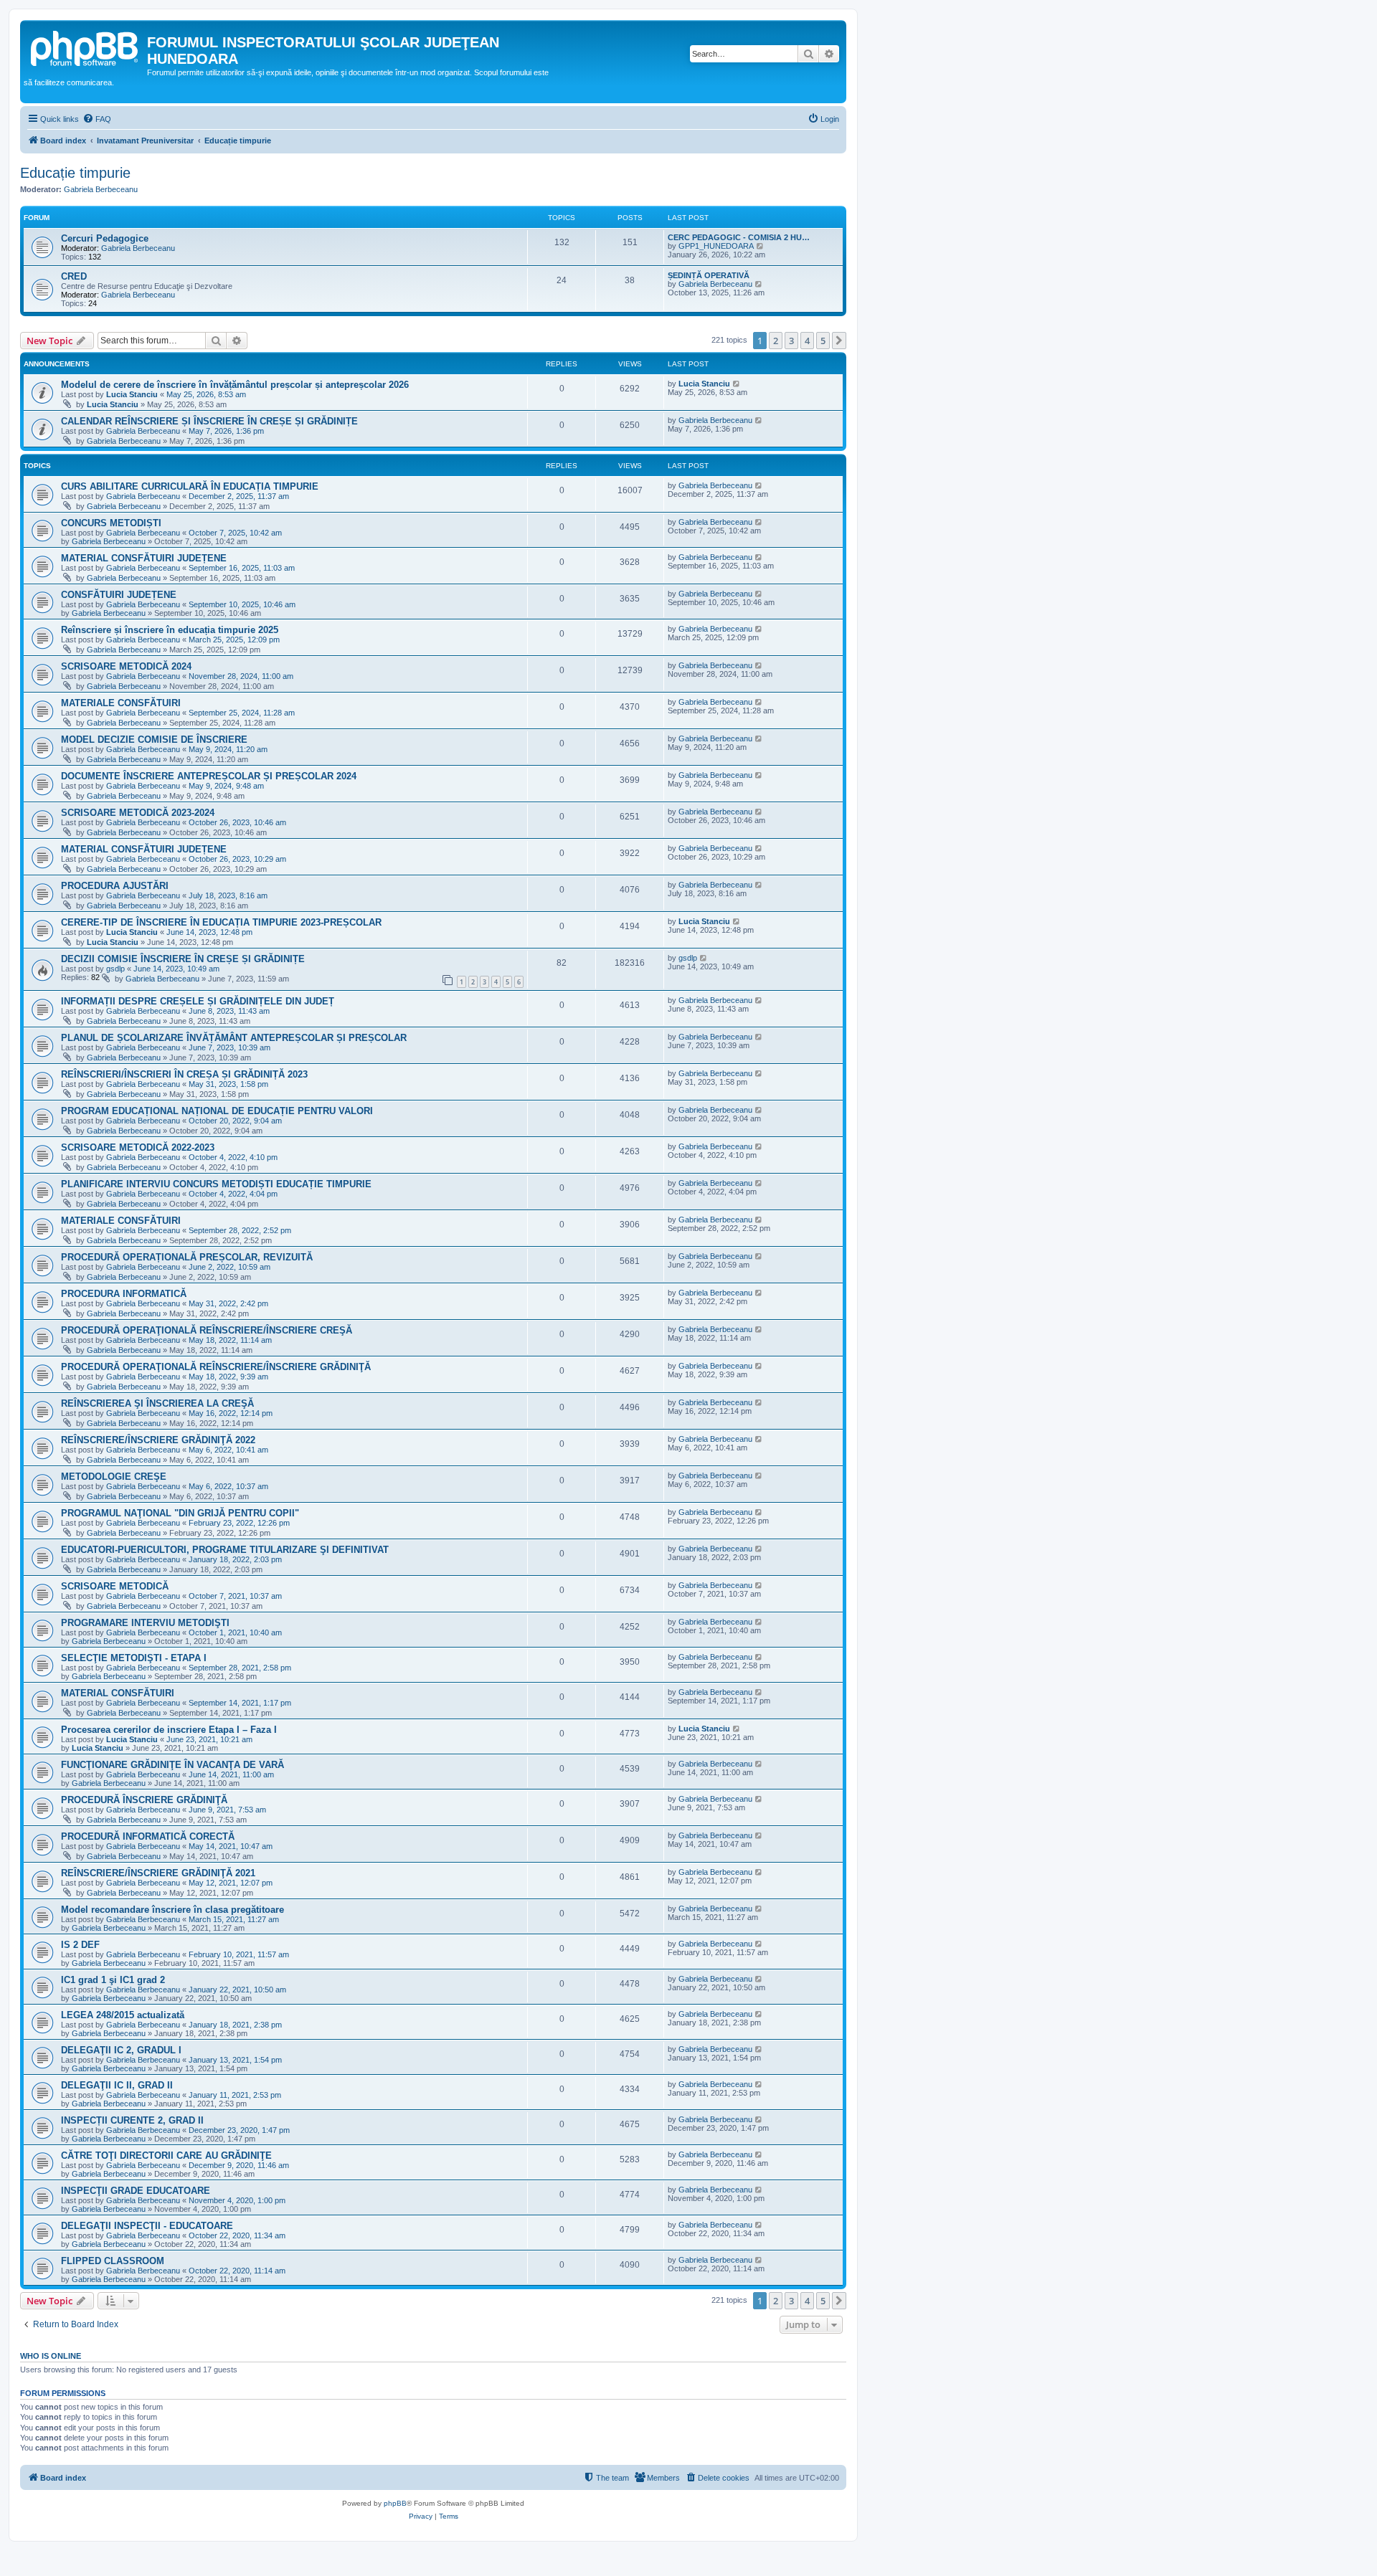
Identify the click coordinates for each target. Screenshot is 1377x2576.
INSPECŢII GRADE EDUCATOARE (136, 2191)
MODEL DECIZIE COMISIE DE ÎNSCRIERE (154, 740)
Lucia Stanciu (132, 394)
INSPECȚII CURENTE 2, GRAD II (132, 2120)
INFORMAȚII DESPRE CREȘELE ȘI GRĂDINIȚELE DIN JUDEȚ (198, 1001)
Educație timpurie (75, 173)
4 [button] (807, 341)
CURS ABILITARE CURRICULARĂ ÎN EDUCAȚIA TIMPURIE (190, 486)
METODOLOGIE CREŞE (114, 1477)
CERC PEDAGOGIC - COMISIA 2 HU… (739, 237)
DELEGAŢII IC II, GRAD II (117, 2085)
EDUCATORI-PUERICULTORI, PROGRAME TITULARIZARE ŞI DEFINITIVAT (225, 1550)
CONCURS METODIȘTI (111, 523)
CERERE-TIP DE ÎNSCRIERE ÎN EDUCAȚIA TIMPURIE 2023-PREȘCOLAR (221, 922)
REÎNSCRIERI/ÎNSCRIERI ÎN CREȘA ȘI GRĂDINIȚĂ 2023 (184, 1074)
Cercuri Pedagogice (105, 238)
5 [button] (823, 341)
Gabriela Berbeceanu (101, 189)
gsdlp (115, 969)
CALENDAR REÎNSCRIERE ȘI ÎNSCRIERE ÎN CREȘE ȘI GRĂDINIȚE (209, 421)
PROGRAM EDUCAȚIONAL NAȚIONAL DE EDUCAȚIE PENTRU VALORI (217, 1111)
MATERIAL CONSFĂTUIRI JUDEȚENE (144, 558)
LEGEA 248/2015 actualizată (123, 2015)
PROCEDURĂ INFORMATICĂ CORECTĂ (148, 1836)
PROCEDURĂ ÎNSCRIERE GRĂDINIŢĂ (144, 1800)
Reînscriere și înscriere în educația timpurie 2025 (170, 630)
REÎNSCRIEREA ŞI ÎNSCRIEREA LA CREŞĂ (157, 1403)
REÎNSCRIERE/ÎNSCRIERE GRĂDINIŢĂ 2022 (158, 1440)
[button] (839, 341)
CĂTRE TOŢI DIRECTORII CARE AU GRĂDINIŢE (166, 2156)
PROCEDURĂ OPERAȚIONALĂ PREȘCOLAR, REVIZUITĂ (187, 1257)
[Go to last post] (737, 384)
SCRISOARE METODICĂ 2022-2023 (138, 1147)
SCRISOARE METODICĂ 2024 (126, 666)
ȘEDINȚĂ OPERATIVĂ (709, 275)
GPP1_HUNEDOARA (716, 246)
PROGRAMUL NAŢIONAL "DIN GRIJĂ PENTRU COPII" (180, 1513)
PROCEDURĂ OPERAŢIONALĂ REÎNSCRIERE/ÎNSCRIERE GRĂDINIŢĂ (216, 1367)
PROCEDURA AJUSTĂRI (115, 886)
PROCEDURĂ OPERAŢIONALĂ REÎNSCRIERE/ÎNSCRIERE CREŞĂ (207, 1330)
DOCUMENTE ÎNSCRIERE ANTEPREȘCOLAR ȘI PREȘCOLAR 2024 (209, 776)
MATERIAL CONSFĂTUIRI (118, 1693)
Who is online (51, 2356)
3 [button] (791, 341)
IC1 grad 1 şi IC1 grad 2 (113, 1980)
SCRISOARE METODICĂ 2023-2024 (138, 813)
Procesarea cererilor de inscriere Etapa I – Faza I (169, 1730)
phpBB (395, 2503)
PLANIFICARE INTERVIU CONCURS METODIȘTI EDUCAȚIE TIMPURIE (216, 1184)
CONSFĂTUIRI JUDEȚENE (119, 595)
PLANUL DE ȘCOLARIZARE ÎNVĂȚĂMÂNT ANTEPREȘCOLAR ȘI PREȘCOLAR (234, 1038)
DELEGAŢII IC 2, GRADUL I (121, 2050)
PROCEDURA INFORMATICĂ (124, 1294)
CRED (74, 276)
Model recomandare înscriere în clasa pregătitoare (172, 1910)
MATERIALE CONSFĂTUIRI (121, 703)
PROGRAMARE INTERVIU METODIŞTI (145, 1623)
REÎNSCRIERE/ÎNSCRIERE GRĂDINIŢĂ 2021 (158, 1873)
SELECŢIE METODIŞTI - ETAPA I (134, 1658)
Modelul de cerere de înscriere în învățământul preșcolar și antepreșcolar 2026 (235, 385)
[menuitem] (97, 119)
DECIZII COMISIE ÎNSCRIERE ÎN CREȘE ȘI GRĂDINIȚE (183, 959)
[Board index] (85, 47)
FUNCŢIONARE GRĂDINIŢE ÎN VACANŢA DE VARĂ (172, 1765)
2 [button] (776, 341)
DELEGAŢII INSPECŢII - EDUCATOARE (147, 2226)
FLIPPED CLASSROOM (113, 2261)
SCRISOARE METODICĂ (115, 1586)
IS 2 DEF (80, 1945)
